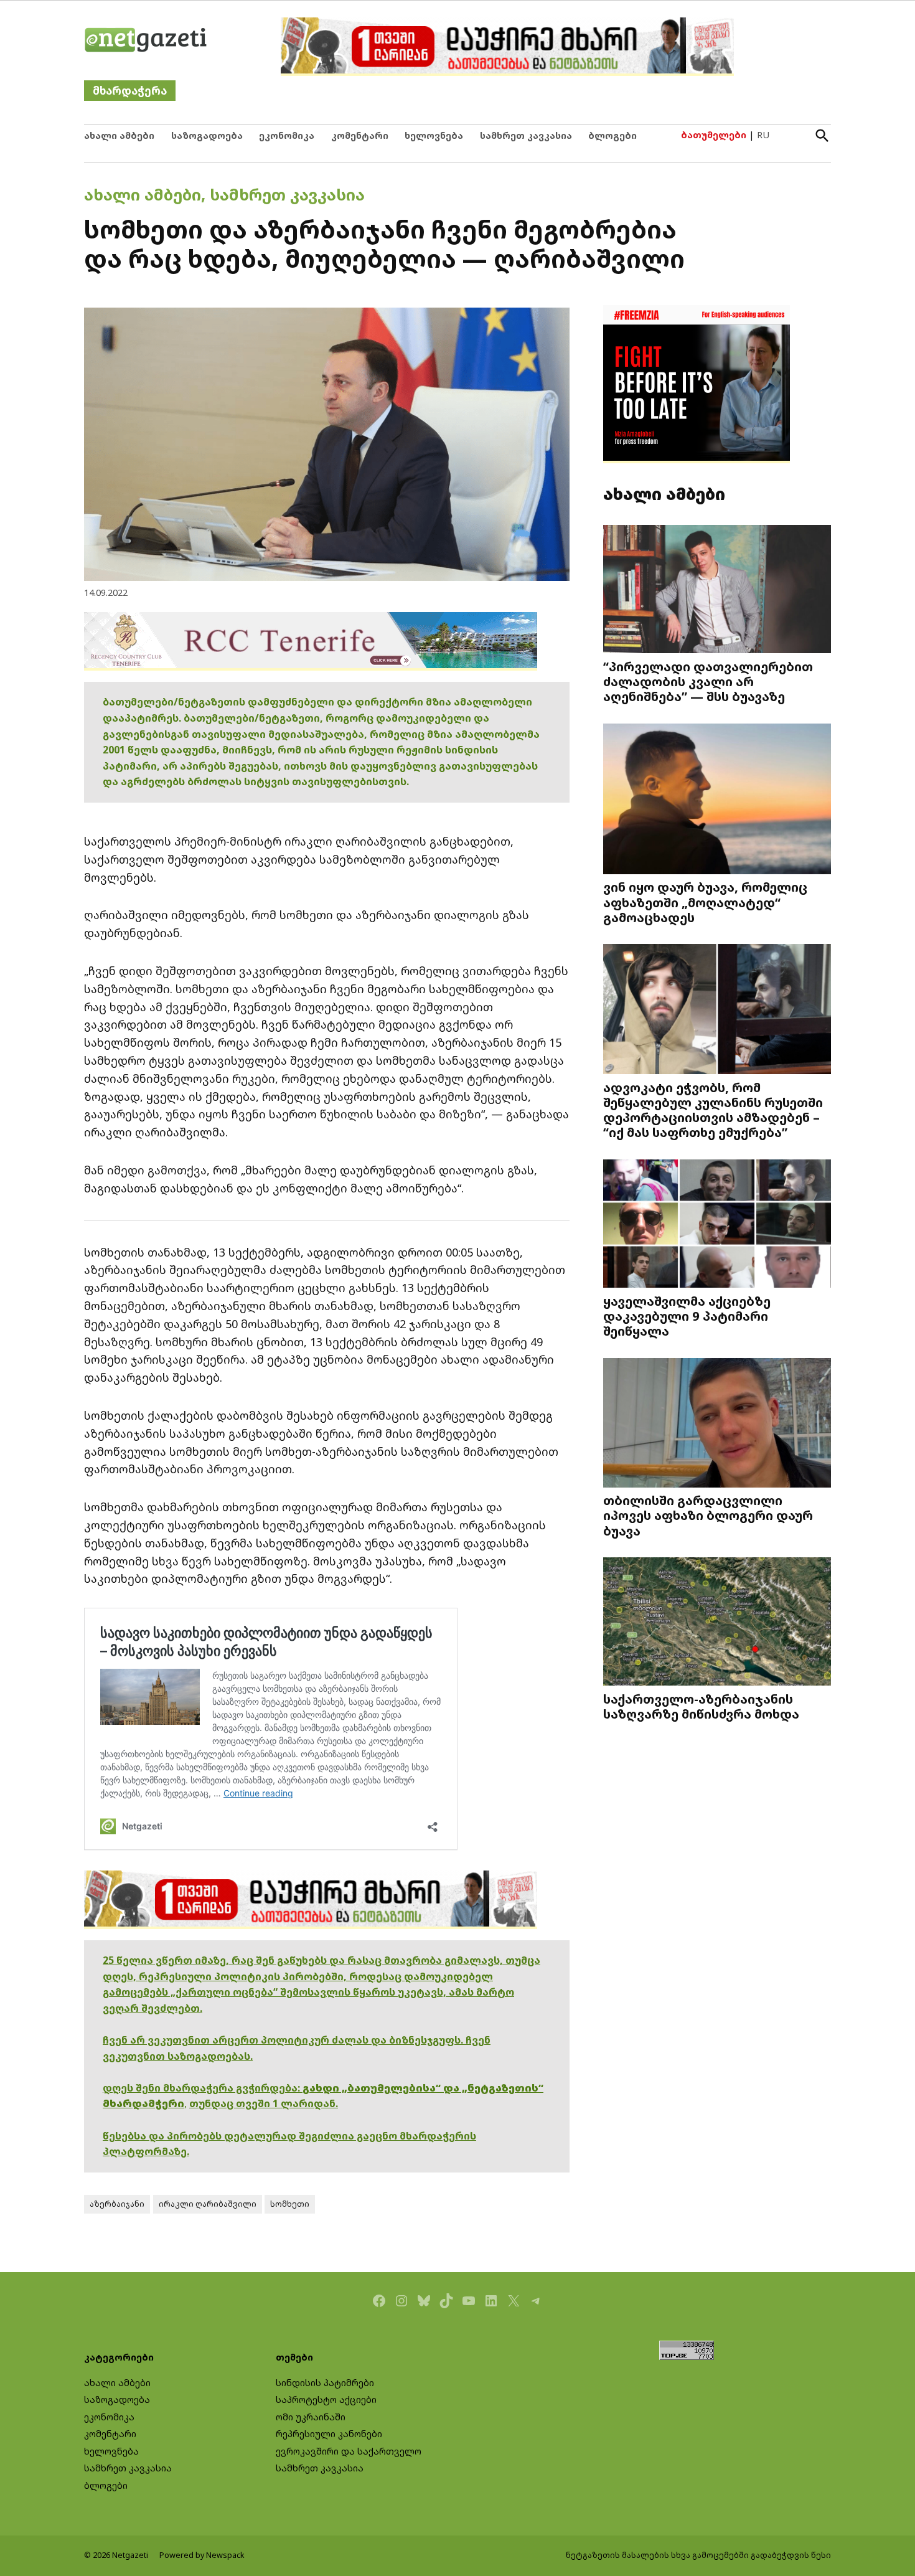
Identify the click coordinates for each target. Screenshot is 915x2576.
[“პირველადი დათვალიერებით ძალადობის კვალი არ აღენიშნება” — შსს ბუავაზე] (717, 591)
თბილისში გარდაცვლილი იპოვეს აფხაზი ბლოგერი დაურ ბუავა (708, 1515)
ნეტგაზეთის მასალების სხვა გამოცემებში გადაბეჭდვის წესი (698, 2555)
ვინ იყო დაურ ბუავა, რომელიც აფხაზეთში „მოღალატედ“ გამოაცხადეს (705, 902)
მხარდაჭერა (130, 91)
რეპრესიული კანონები (329, 2434)
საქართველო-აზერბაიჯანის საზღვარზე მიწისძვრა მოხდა (701, 1706)
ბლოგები (612, 135)
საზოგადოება (207, 135)
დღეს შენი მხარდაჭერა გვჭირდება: (203, 2088)
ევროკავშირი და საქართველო (349, 2451)
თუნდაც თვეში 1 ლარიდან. (264, 2103)
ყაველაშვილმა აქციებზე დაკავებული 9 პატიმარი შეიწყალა (687, 1316)
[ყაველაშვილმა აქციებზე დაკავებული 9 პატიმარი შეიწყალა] (717, 1225)
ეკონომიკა (287, 135)
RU (763, 135)
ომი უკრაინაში (311, 2417)
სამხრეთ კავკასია (526, 135)
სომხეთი (290, 2204)
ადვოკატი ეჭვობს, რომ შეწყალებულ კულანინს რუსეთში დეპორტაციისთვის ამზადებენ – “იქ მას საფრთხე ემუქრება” (713, 1110)
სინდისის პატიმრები (325, 2383)
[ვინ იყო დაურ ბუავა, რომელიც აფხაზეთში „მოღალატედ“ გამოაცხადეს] (717, 800)
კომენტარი (360, 135)
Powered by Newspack (202, 2555)
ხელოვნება (434, 135)
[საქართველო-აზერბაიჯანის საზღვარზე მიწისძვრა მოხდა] (717, 1623)
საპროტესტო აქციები (326, 2399)
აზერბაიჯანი (117, 2204)
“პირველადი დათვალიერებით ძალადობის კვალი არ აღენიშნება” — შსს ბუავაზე (708, 681)
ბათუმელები (714, 135)
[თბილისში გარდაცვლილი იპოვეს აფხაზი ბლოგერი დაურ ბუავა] (717, 1424)
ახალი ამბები (119, 135)
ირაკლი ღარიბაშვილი (208, 2204)
